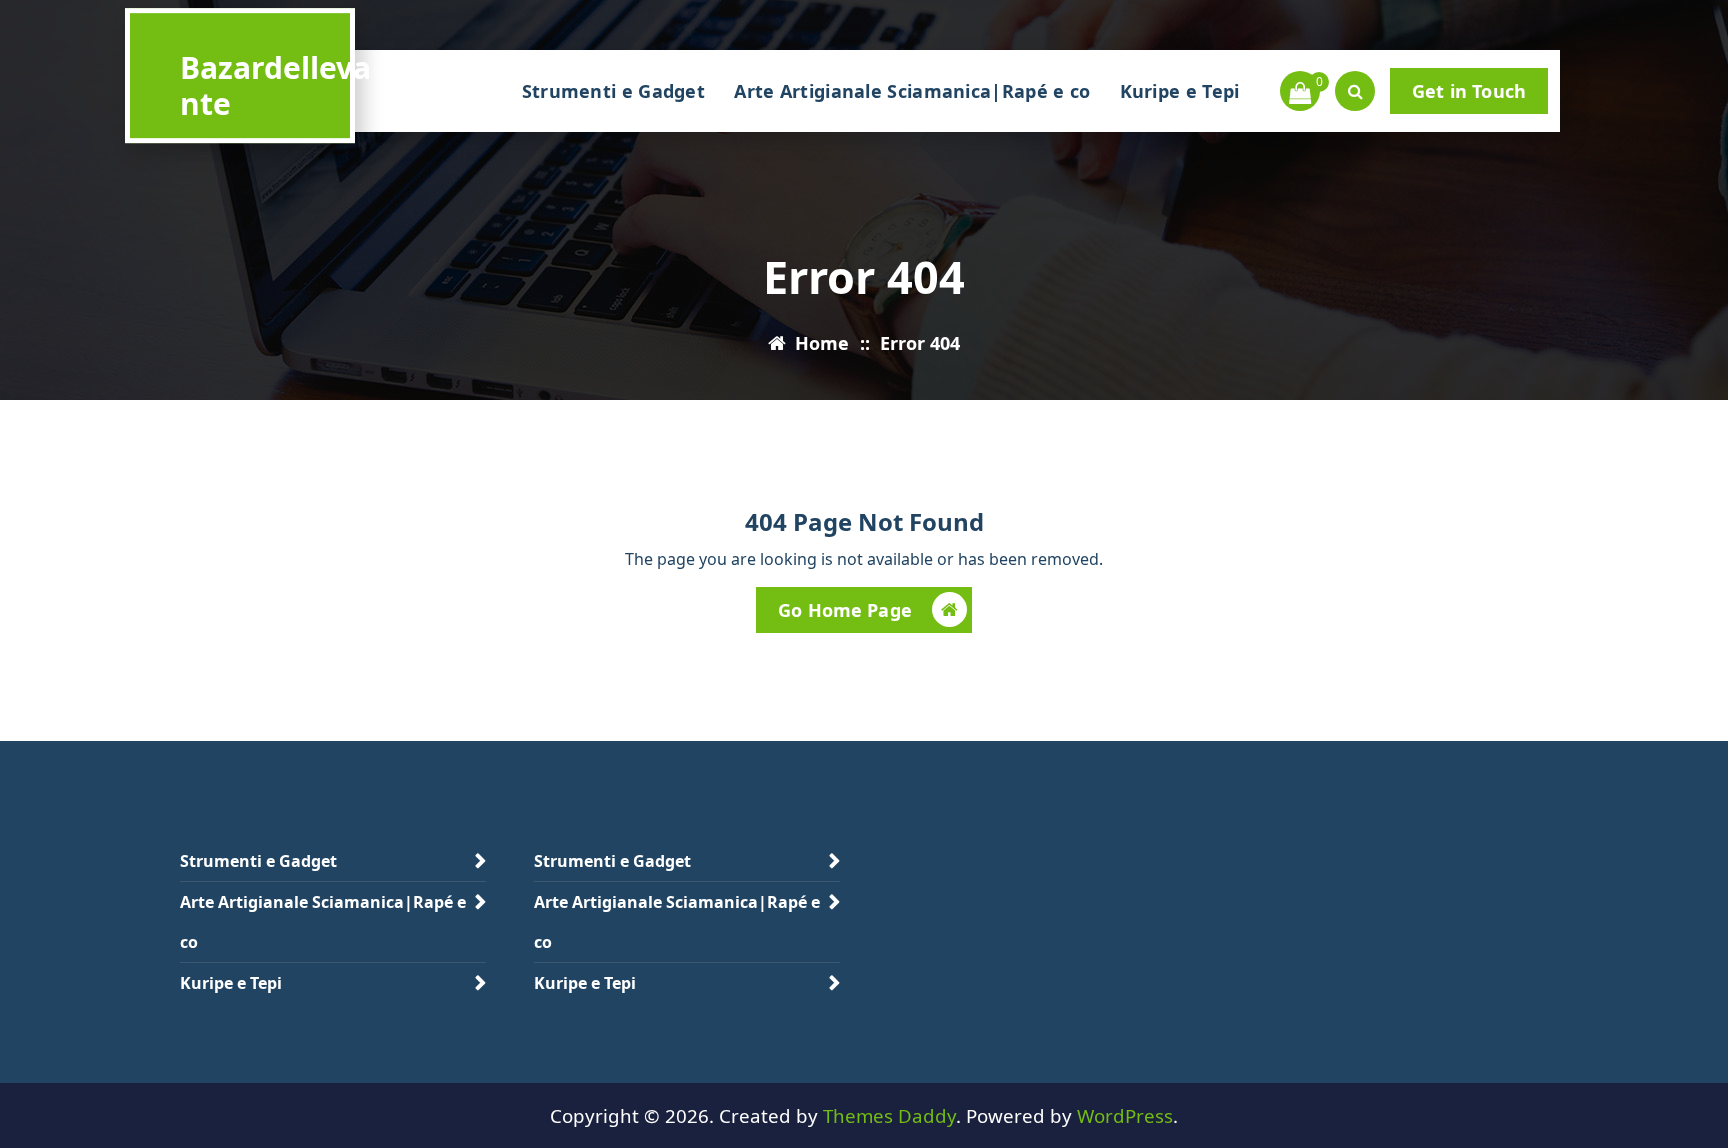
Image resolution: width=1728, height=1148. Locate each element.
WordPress (1125, 1115)
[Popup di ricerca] (1355, 91)
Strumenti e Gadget (613, 91)
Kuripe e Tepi (1180, 91)
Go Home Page (845, 610)
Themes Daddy (889, 1115)
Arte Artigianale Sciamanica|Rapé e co (912, 91)
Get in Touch (1469, 91)
